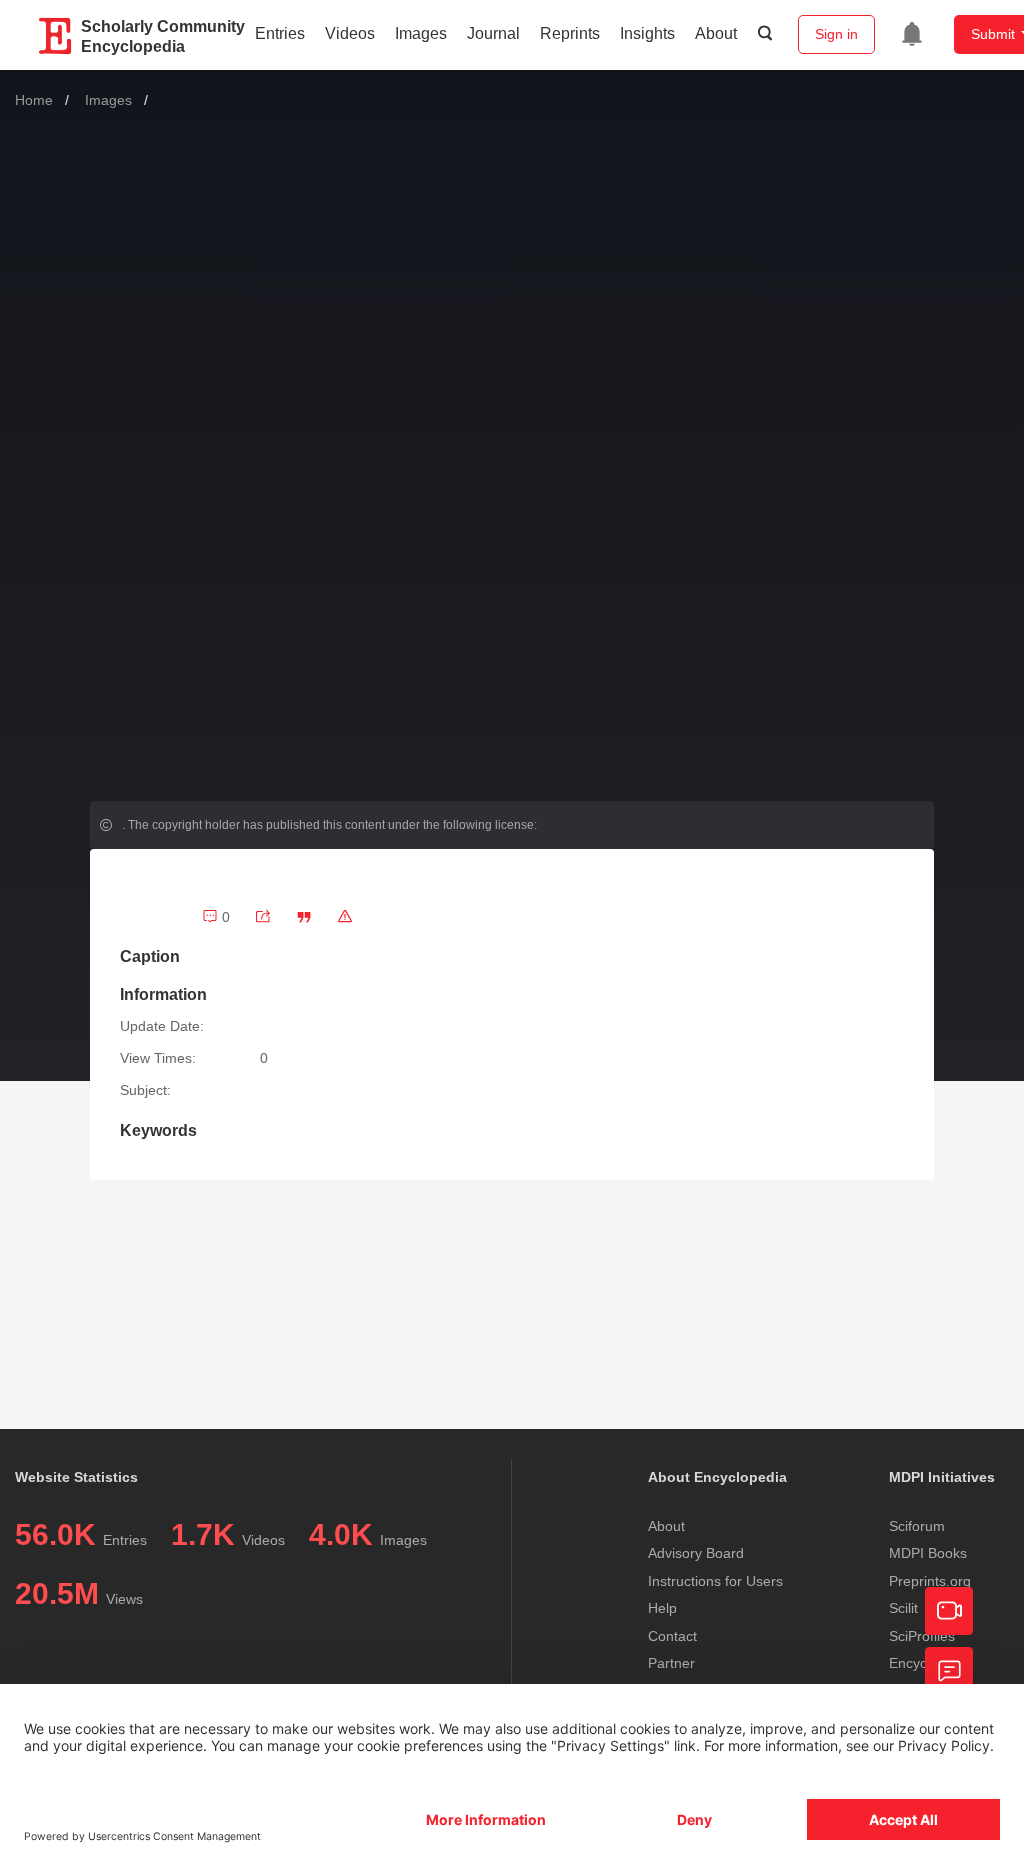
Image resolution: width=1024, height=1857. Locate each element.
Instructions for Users (715, 1581)
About (716, 33)
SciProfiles (922, 1636)
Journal (493, 33)
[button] (304, 917)
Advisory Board (696, 1553)
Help (662, 1608)
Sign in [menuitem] (836, 34)
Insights (647, 33)
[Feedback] (949, 1671)
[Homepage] (56, 36)
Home (34, 100)
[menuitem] (912, 34)
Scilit (903, 1608)
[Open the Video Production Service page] (949, 1611)
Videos (350, 33)
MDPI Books (928, 1553)
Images (421, 33)
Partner (671, 1663)
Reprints (570, 33)
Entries (280, 33)
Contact (672, 1636)
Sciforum (917, 1526)
